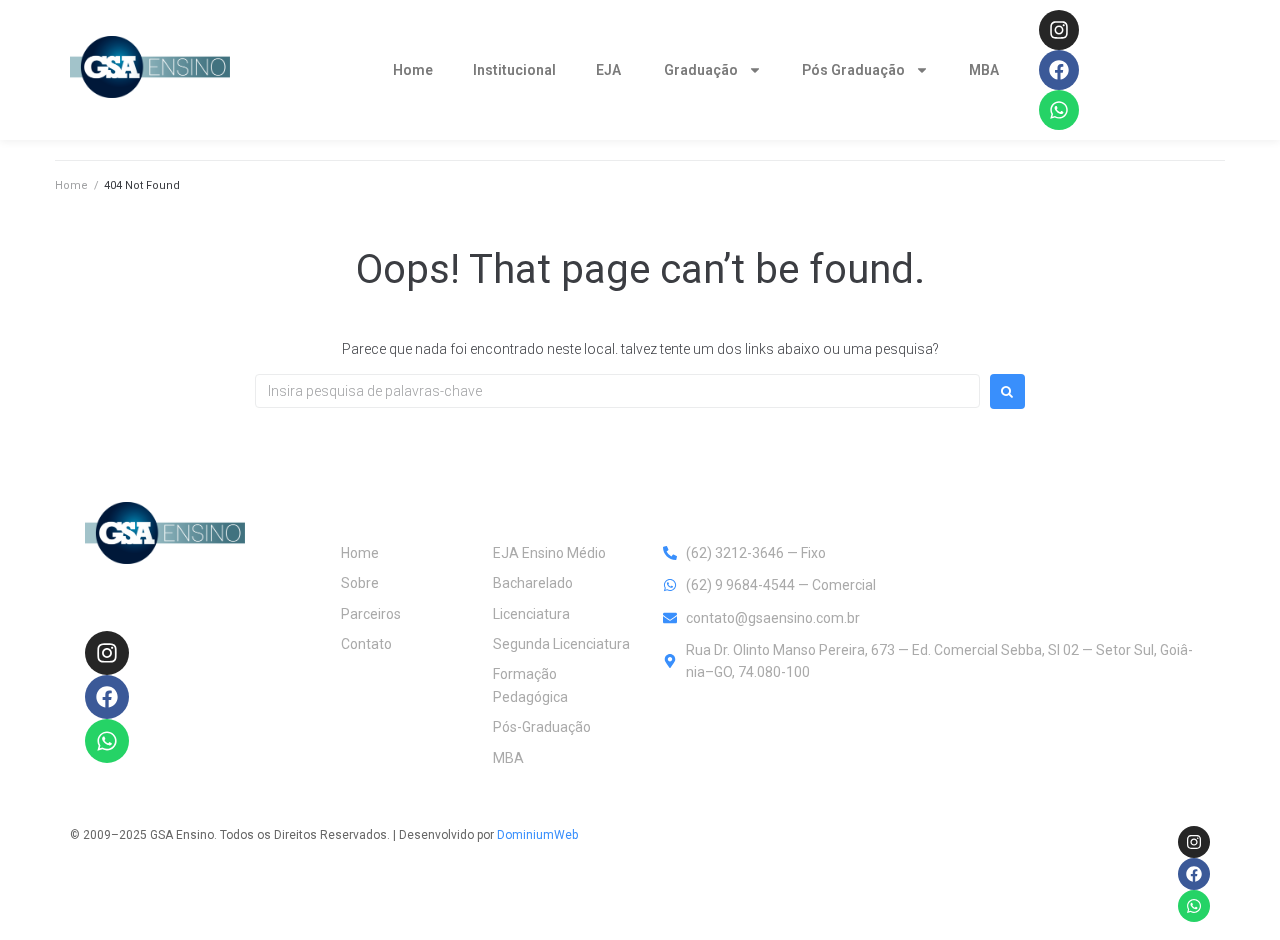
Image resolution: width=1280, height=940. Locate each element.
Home (413, 70)
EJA (610, 70)
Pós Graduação (853, 70)
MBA (985, 70)
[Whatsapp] (1059, 110)
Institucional (514, 70)
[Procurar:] (617, 391)
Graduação (701, 70)
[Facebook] (1059, 70)
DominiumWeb (537, 835)
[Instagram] (1059, 30)
